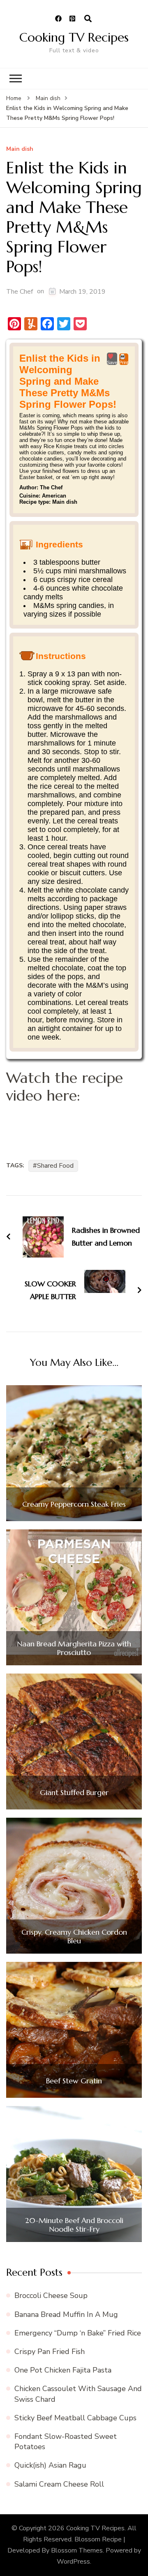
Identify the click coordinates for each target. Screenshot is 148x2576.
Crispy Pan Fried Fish (50, 2352)
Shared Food (55, 1166)
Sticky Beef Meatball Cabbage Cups (75, 2418)
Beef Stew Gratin (74, 2081)
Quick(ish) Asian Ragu (50, 2465)
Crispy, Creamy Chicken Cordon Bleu (74, 1937)
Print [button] (124, 362)
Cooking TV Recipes (74, 37)
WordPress (73, 2562)
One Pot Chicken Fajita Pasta (63, 2370)
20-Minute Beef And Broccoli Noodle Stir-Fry (74, 2225)
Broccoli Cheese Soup (51, 2295)
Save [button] (112, 362)
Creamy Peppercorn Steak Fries (74, 1504)
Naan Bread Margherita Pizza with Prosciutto (74, 1648)
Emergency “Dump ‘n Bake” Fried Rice (78, 2333)
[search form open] (88, 19)
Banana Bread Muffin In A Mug (66, 2314)
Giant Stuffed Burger (74, 1793)
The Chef (20, 292)
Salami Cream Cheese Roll (59, 2484)
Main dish (20, 149)
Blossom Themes (77, 2550)
